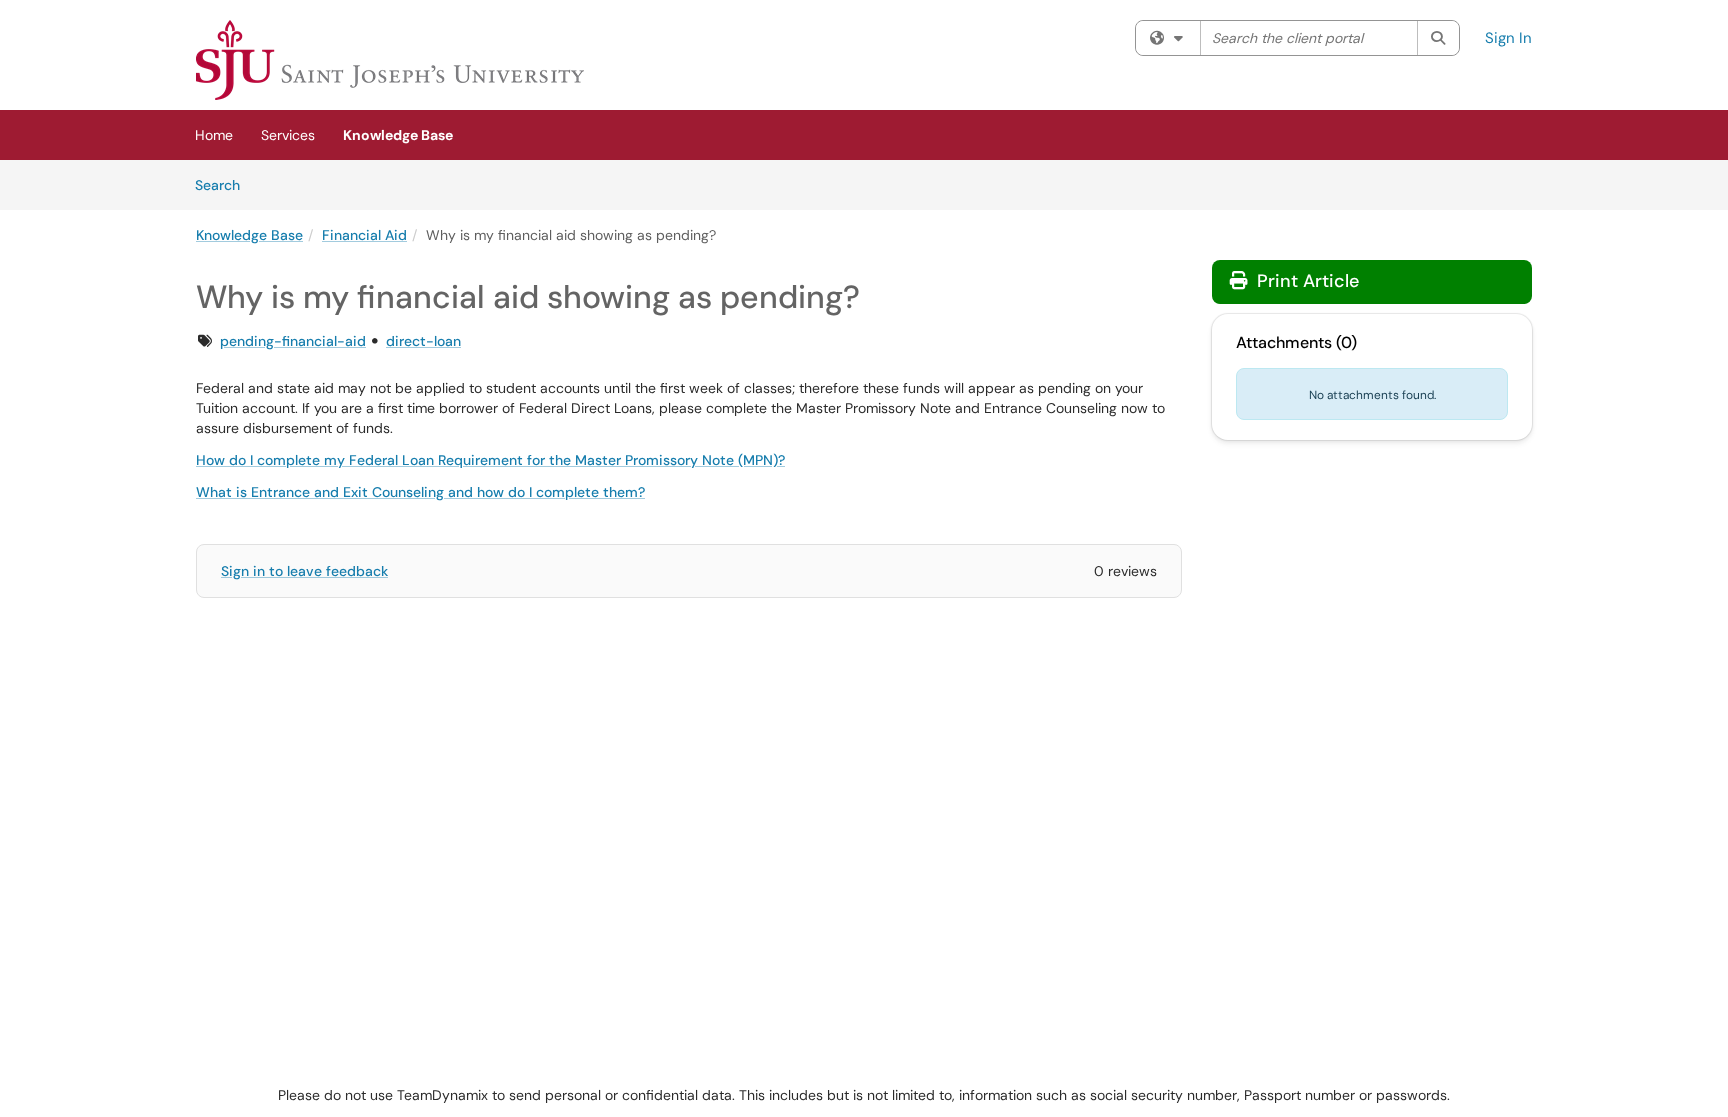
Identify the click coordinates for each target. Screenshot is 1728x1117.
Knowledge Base (398, 135)
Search (224, 184)
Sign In (1508, 38)
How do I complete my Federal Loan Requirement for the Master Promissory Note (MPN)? (490, 460)
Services (288, 135)
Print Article (1305, 281)
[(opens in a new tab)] (390, 60)
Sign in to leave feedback (304, 571)
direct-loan (423, 341)
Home (214, 135)
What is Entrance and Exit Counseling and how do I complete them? (420, 492)
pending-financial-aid (293, 341)
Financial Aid (364, 235)
